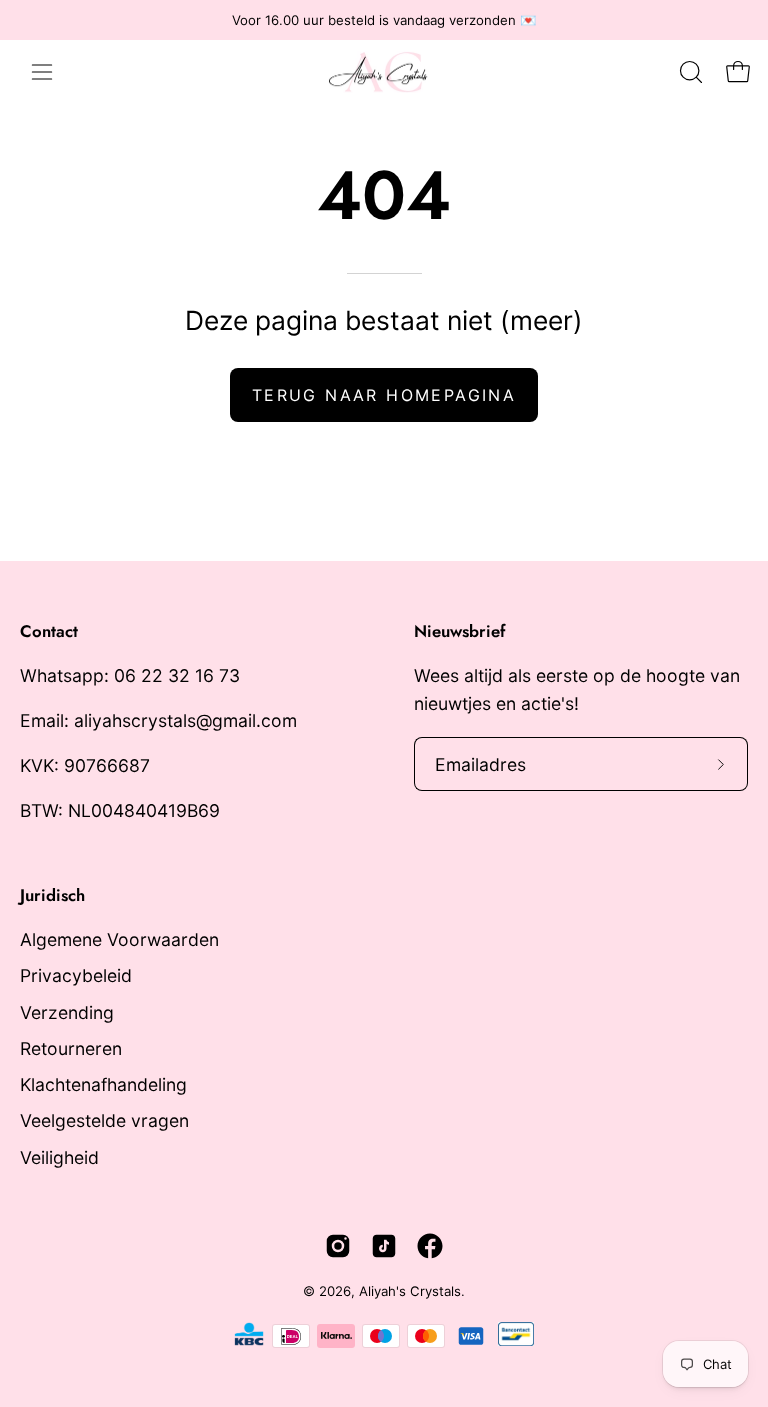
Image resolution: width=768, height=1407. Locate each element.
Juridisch (52, 895)
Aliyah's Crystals (410, 1291)
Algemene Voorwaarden (119, 939)
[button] (689, 72)
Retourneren (71, 1048)
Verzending (67, 1011)
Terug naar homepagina (384, 395)
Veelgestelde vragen (104, 1120)
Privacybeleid (76, 975)
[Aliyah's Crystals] (387, 71)
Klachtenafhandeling (103, 1084)
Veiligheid (59, 1156)
